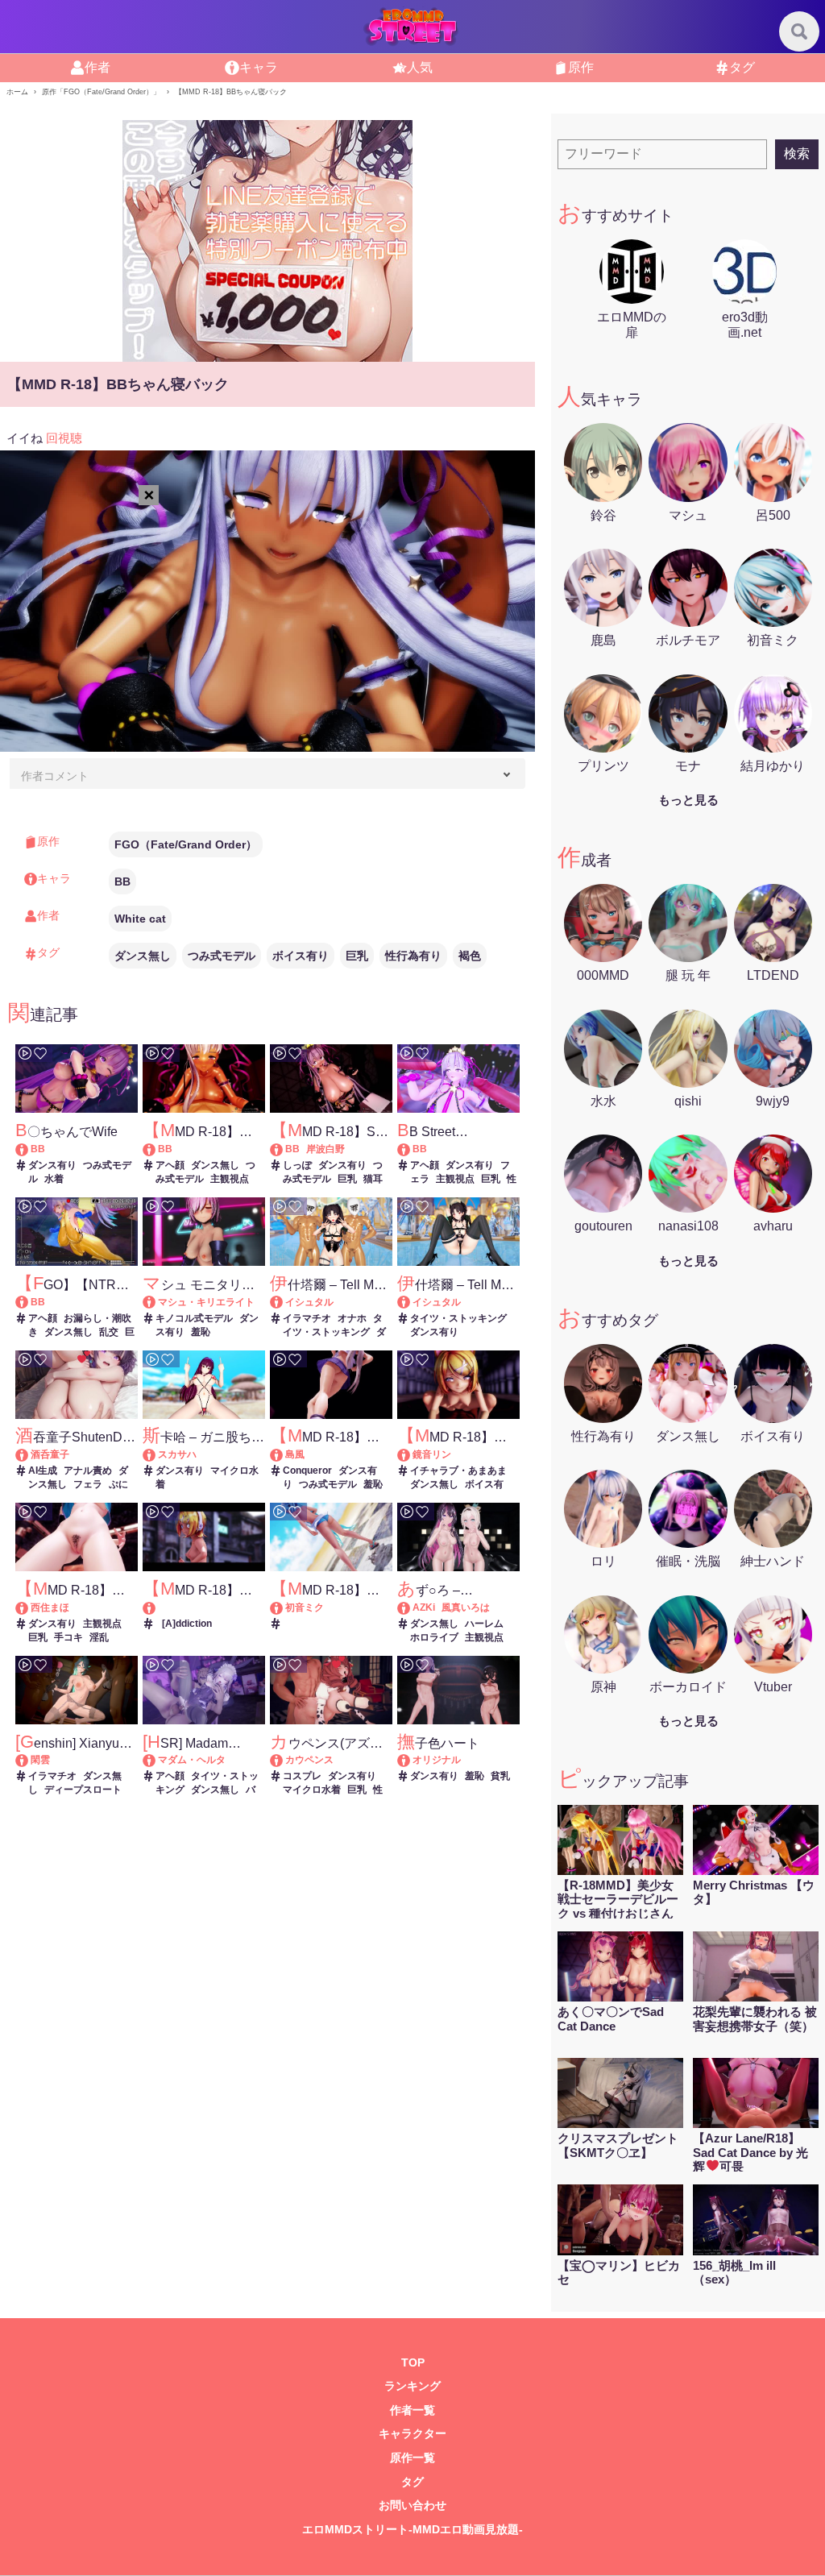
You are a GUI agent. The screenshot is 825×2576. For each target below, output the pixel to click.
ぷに (118, 1484)
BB (122, 881)
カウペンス (309, 1760)
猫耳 (373, 1179)
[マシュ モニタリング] (157, 1302)
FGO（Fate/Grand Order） (186, 844)
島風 (295, 1454)
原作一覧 (412, 2458)
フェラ (88, 1484)
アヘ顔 (170, 1165)
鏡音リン (432, 1454)
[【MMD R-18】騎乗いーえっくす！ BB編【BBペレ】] (157, 1149)
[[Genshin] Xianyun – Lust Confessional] (29, 1760)
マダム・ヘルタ (192, 1760)
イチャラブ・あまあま (458, 1471)
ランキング (412, 2386)
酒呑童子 (50, 1454)
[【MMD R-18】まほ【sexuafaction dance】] (29, 1607)
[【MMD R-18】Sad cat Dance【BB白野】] (284, 1149)
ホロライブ (434, 1637)
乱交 (109, 1332)
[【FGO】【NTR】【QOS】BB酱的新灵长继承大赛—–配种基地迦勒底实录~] (29, 1302)
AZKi (424, 1607)
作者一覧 (412, 2410)
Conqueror (307, 1471)
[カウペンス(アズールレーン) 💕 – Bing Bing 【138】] (284, 1760)
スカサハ (177, 1454)
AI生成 (43, 1471)
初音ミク (305, 1607)
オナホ (352, 1318)
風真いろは (466, 1607)
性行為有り (413, 956)
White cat (140, 919)
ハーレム (484, 1624)
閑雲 (40, 1760)
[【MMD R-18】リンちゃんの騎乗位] (411, 1454)
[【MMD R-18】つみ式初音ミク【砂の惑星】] (284, 1607)
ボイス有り (301, 956)
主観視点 (230, 1179)
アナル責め (88, 1471)
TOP (413, 2363)
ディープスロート (83, 1790)
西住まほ (50, 1607)
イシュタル (309, 1302)
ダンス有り (52, 1165)
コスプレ (302, 1776)
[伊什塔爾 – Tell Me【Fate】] (411, 1302)
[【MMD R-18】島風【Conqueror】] (284, 1454)
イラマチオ (307, 1318)
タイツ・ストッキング (458, 1318)
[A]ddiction (187, 1624)
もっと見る (688, 800)
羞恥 (201, 1332)
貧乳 (500, 1776)
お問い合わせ (412, 2505)
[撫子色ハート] (411, 1760)
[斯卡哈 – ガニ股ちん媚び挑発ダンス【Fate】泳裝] (157, 1454)
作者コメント (55, 776)
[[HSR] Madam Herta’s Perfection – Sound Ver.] (157, 1760)
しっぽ (297, 1165)
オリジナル (437, 1760)
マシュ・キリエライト (206, 1302)
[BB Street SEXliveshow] (411, 1149)
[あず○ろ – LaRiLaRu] (411, 1607)
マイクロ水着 (312, 1790)
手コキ (68, 1637)
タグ (412, 2482)
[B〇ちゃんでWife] (29, 1149)
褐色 (470, 956)
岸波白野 (325, 1149)
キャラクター (412, 2434)
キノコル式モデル (194, 1318)
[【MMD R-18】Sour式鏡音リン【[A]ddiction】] (204, 1608)
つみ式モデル (222, 956)
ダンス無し (143, 956)
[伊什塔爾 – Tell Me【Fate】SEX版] (284, 1302)
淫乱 (99, 1637)
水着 (54, 1179)
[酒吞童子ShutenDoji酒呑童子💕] (29, 1454)
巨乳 (357, 956)
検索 (797, 153)
